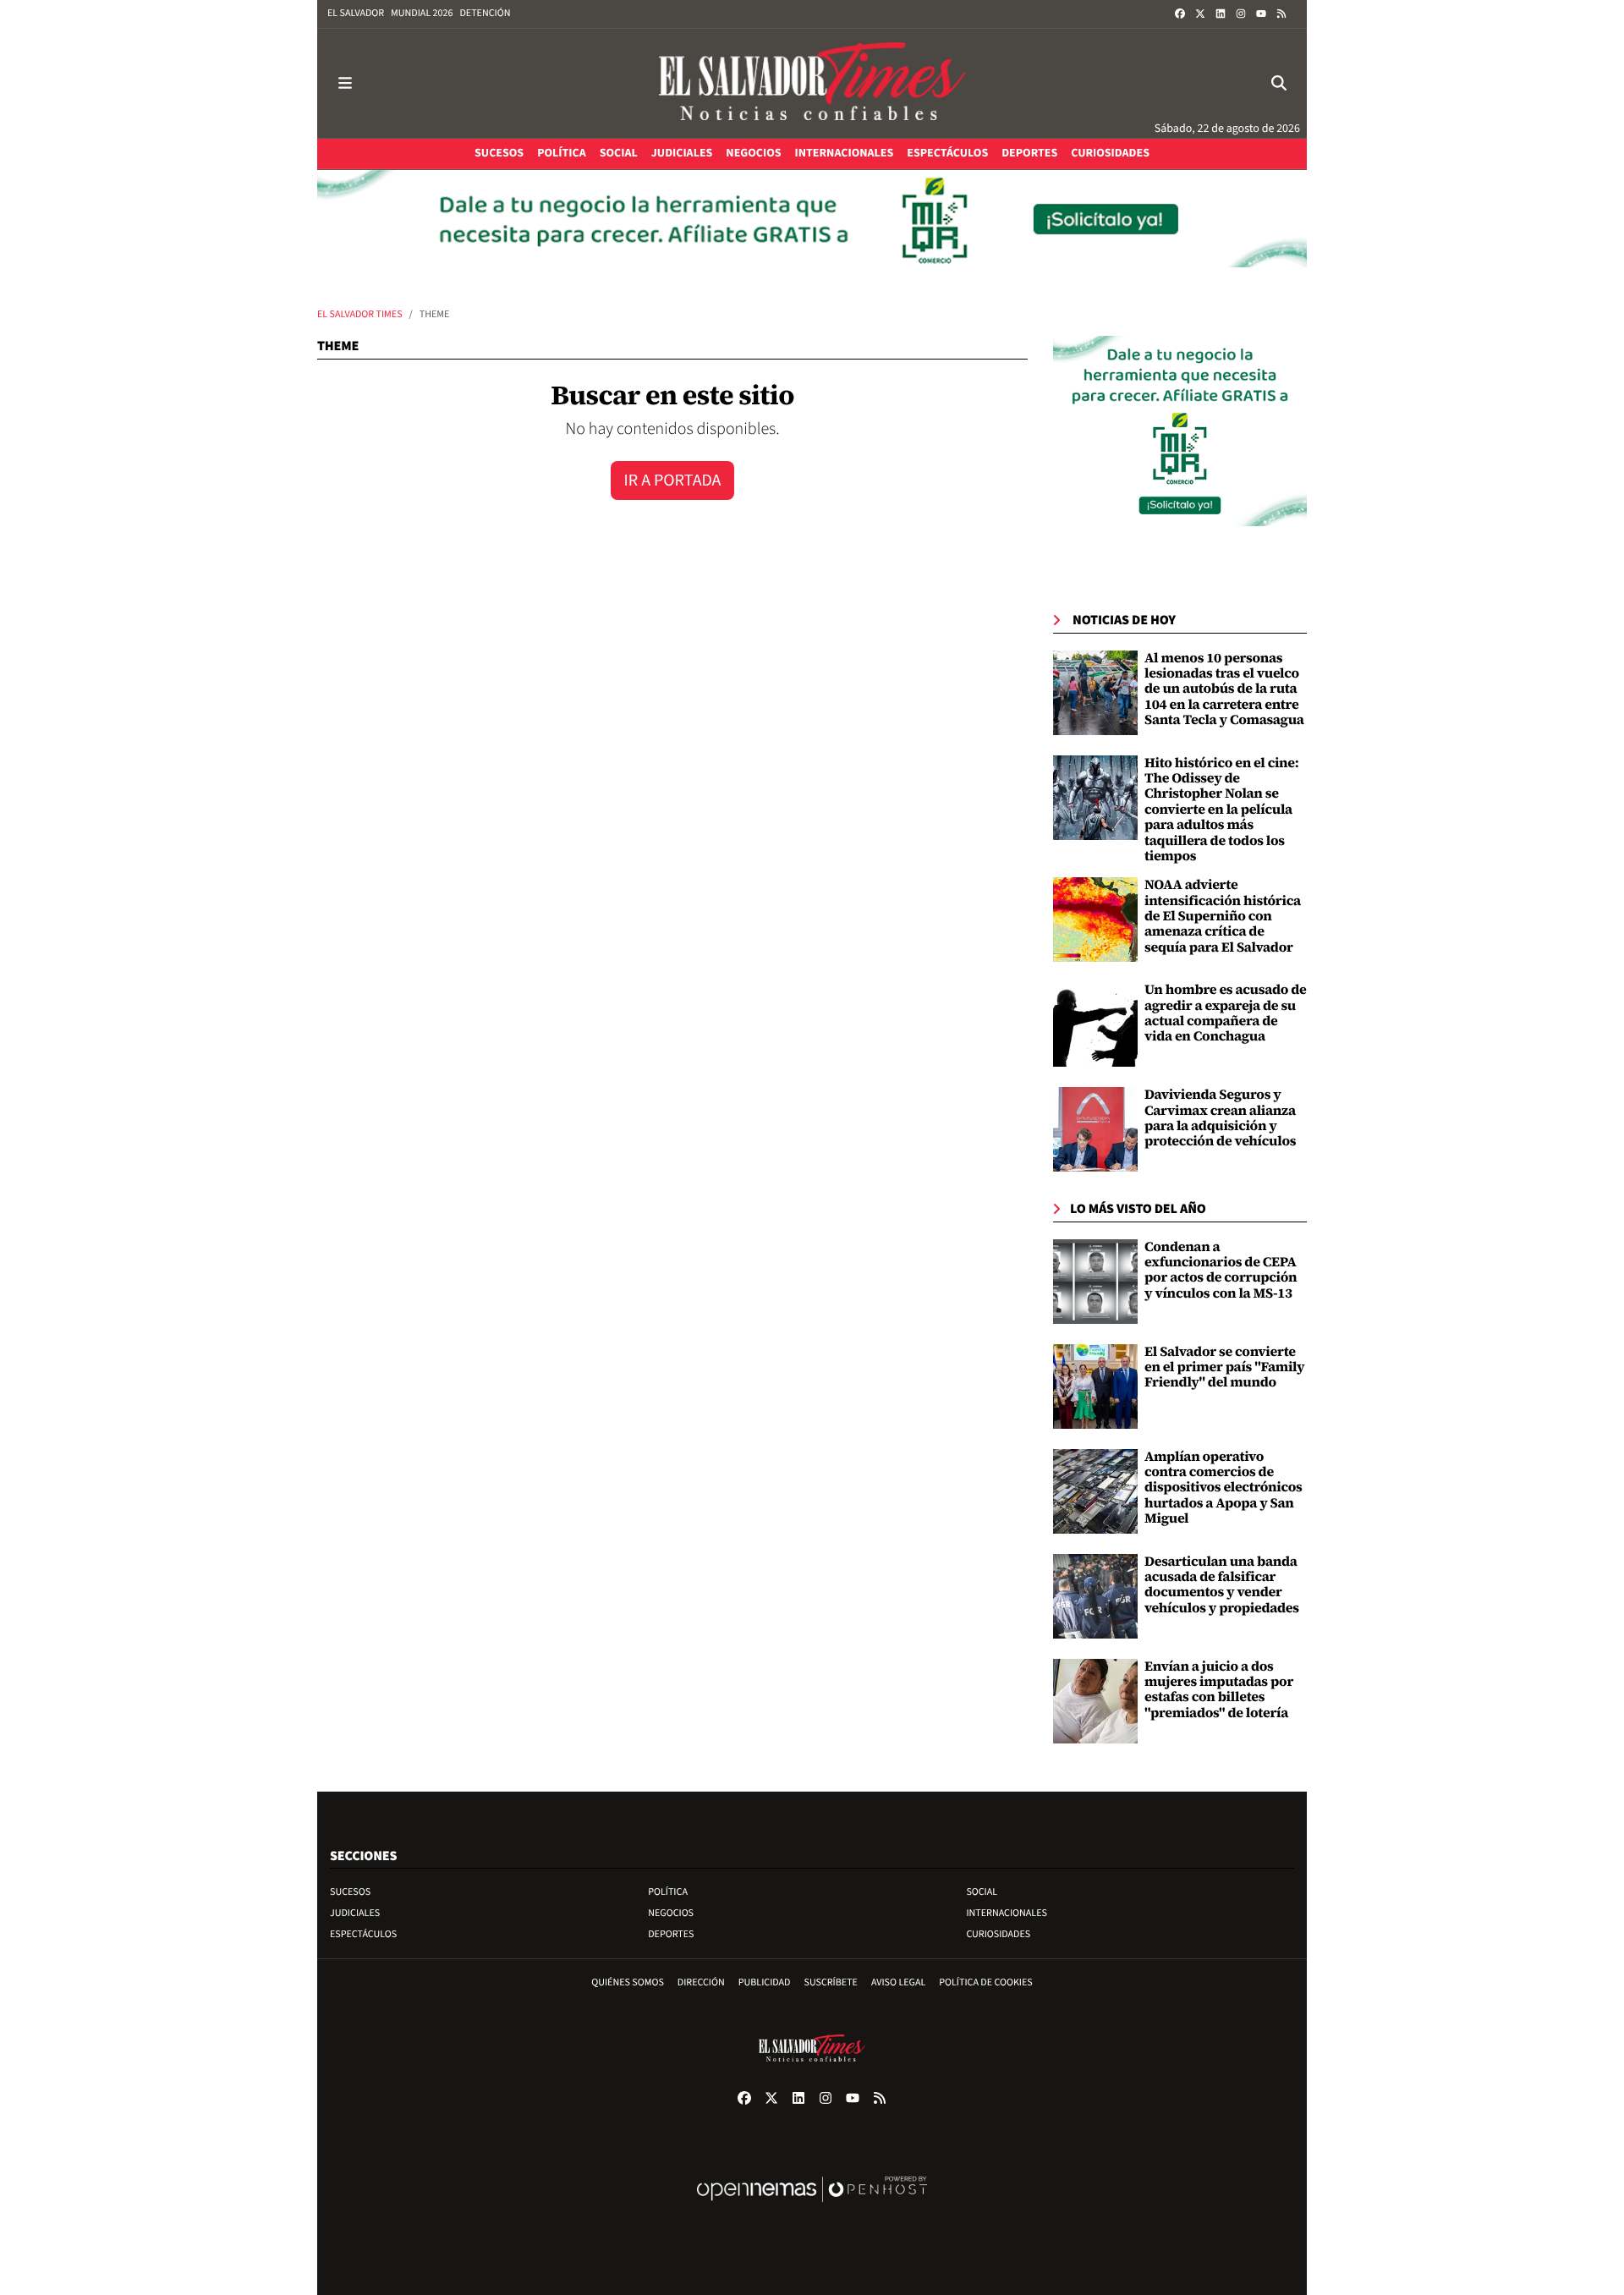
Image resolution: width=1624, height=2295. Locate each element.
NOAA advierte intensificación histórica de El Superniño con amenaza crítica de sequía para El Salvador (1223, 916)
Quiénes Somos (628, 1982)
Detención (485, 13)
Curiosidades (998, 1934)
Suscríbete (831, 1982)
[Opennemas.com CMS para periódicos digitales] (812, 2207)
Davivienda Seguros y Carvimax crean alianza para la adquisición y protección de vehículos (1220, 1118)
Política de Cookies (986, 1982)
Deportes (671, 1934)
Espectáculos (363, 1934)
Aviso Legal (898, 1982)
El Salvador (356, 13)
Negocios (671, 1913)
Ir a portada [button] (673, 480)
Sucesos (350, 1892)
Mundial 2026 (422, 13)
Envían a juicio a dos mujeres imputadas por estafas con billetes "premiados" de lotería (1219, 1690)
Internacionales (1007, 1913)
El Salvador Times (360, 314)
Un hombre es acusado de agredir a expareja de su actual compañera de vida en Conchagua (1226, 1013)
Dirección (701, 1982)
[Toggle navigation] (345, 83)
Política (668, 1892)
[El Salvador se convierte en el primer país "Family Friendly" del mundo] (1095, 1386)
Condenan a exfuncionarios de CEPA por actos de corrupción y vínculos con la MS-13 (1221, 1270)
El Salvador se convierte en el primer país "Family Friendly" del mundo (1224, 1367)
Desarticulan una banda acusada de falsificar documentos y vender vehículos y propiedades (1222, 1585)
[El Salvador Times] (812, 83)
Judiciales (355, 1913)
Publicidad (765, 1982)
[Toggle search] (1279, 83)
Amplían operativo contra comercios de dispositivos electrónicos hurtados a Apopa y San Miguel (1223, 1488)
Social (982, 1892)
